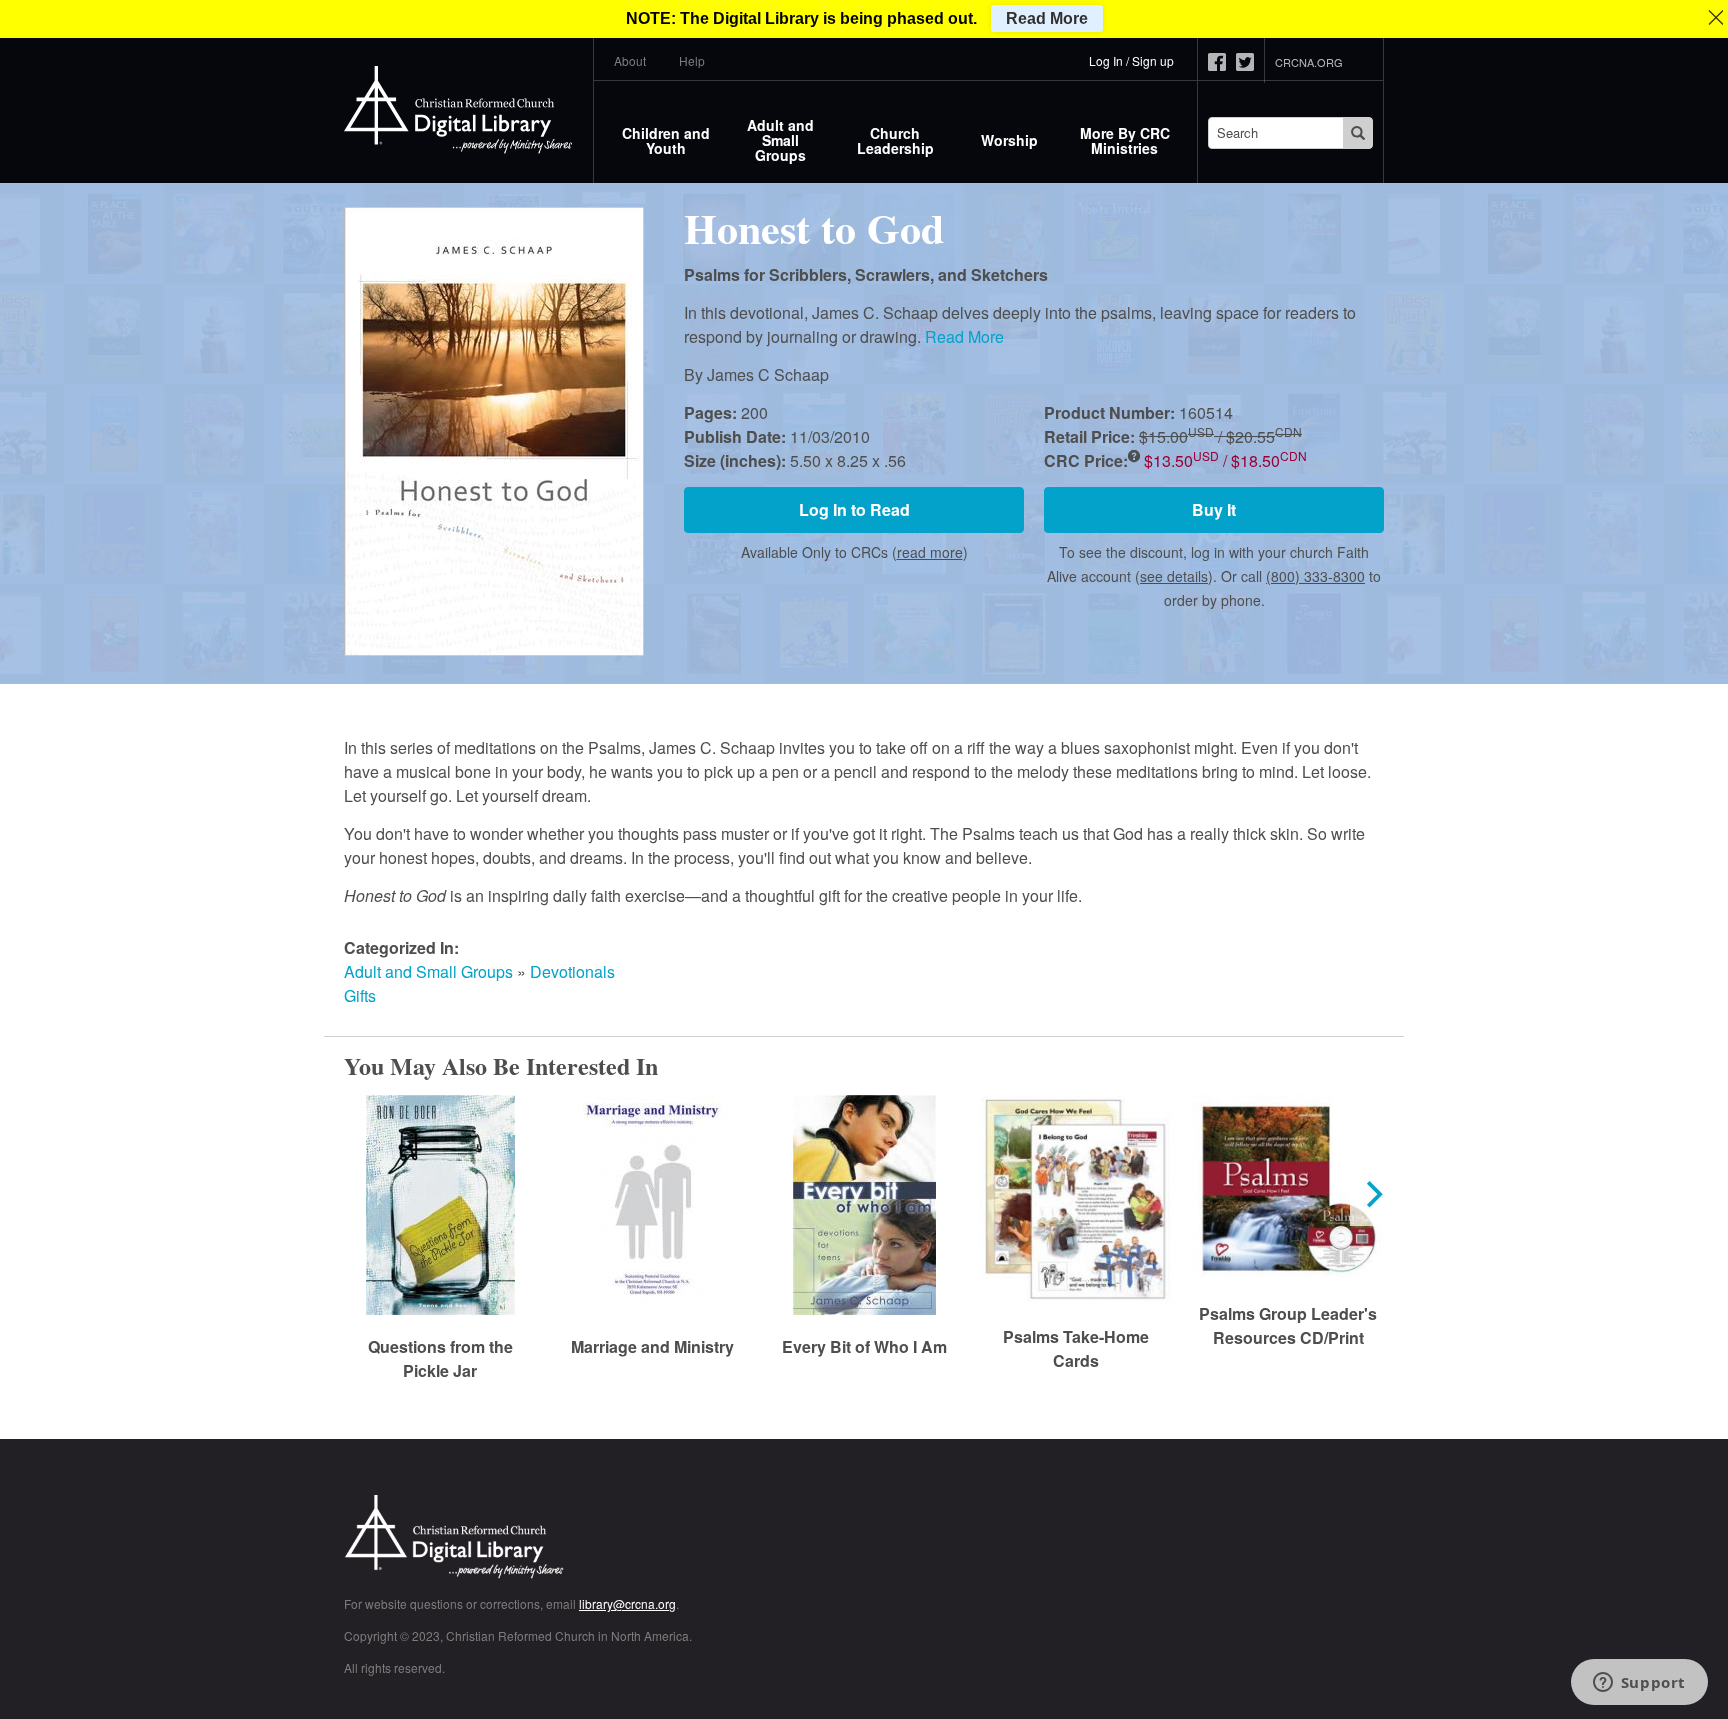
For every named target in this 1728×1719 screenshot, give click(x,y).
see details (1174, 576)
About (630, 60)
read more (930, 552)
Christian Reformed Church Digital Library (529, 1538)
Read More (964, 336)
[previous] (356, 1194)
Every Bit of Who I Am (864, 1346)
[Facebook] (1222, 62)
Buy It (1214, 509)
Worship (1009, 140)
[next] (1372, 1194)
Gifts (360, 995)
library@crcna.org (627, 1603)
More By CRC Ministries (1125, 140)
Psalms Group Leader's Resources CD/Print (1288, 1325)
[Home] (459, 110)
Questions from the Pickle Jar (440, 1358)
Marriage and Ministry (652, 1346)
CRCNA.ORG (1309, 62)
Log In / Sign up (1131, 60)
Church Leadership (895, 140)
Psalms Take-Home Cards (1076, 1348)
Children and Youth (666, 140)
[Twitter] (1250, 62)
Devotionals (572, 971)
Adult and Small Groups (780, 140)
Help (692, 60)
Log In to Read (854, 509)
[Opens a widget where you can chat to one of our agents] (1639, 1684)
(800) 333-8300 (1315, 576)
